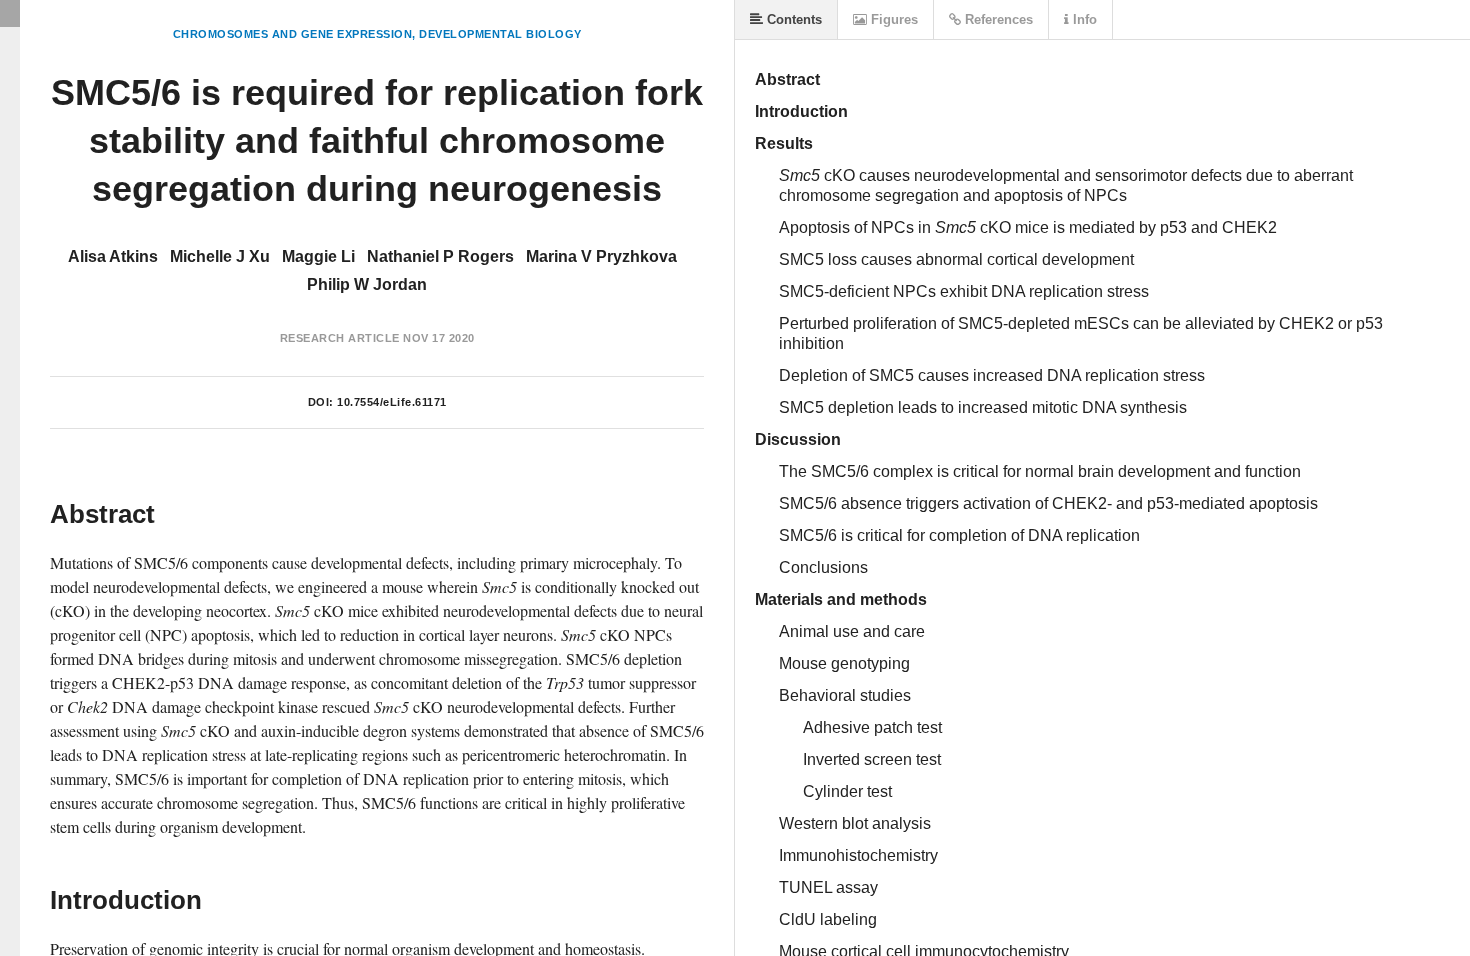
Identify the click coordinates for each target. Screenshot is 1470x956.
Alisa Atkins (113, 256)
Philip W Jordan (367, 284)
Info (1083, 19)
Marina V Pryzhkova (601, 256)
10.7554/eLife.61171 (392, 402)
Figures (892, 19)
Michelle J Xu (220, 256)
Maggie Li (318, 256)
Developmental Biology (500, 34)
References (997, 19)
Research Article (340, 338)
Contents (792, 19)
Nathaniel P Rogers (440, 256)
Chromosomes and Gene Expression (293, 34)
